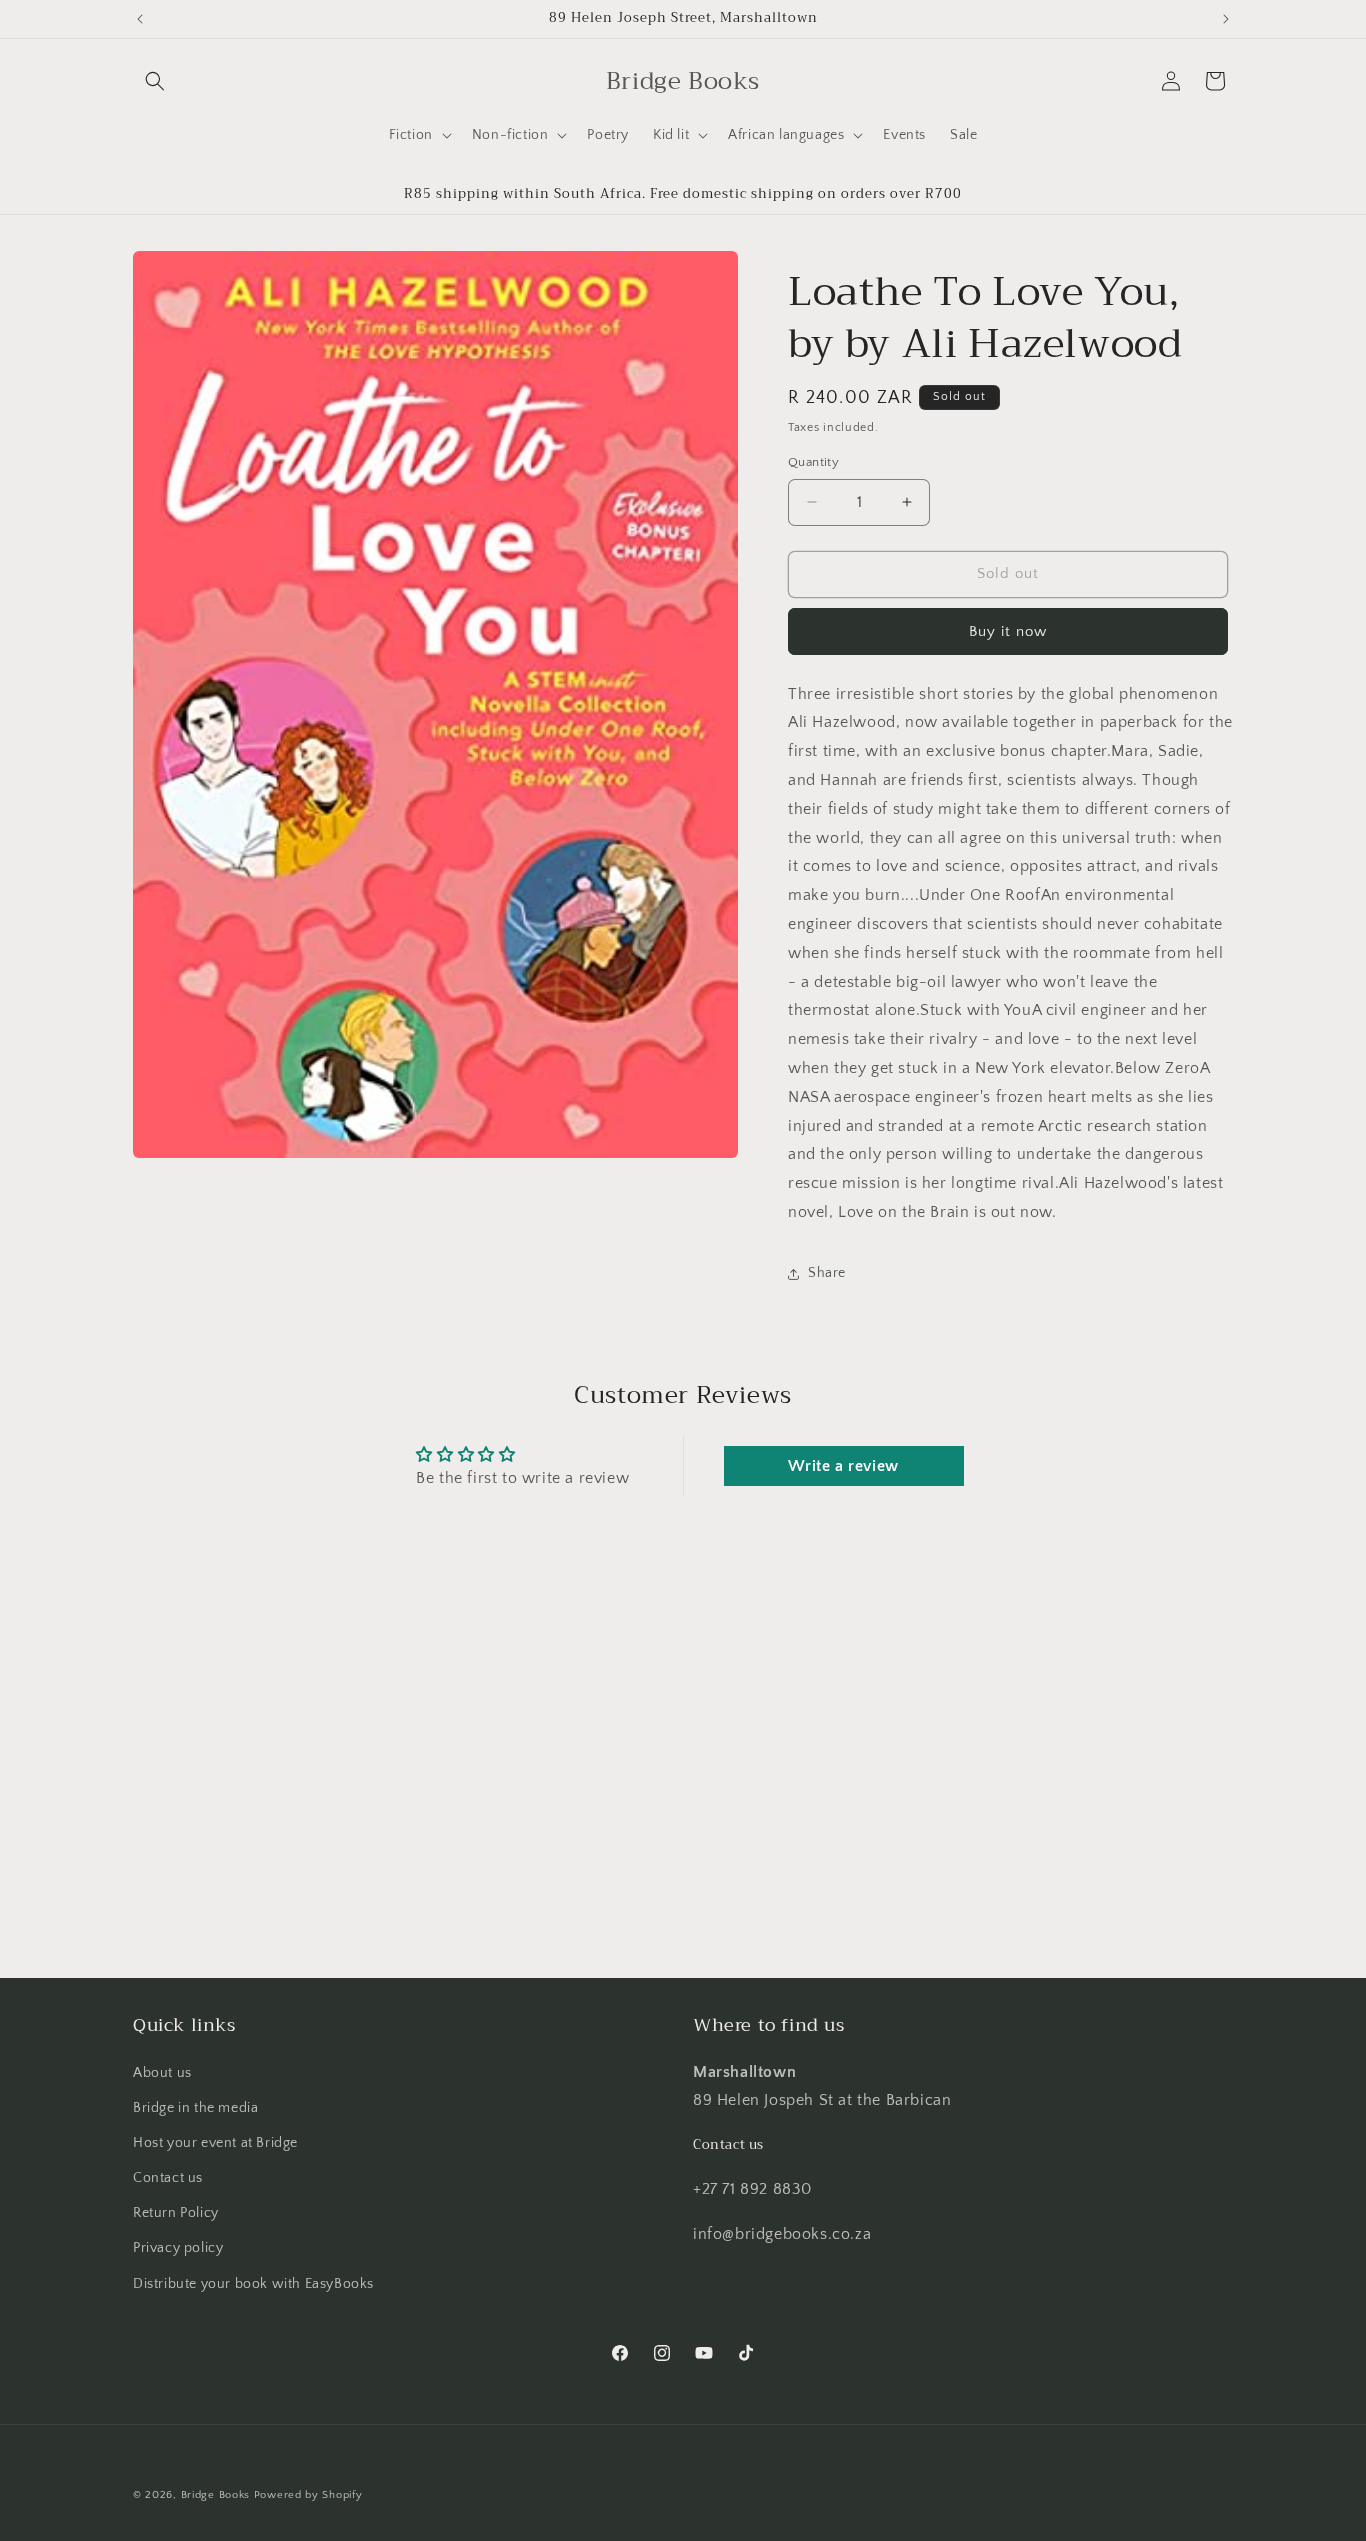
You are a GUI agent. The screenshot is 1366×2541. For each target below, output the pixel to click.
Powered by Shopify (308, 2495)
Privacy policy (178, 2248)
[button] (155, 81)
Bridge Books (215, 2495)
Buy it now (1008, 631)
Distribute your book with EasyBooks (253, 2284)
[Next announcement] (1226, 19)
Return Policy (176, 2213)
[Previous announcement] (140, 19)
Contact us (168, 2178)
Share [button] (827, 1273)
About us (162, 2073)
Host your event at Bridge (215, 2143)
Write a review (843, 1466)
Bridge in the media (195, 2108)
